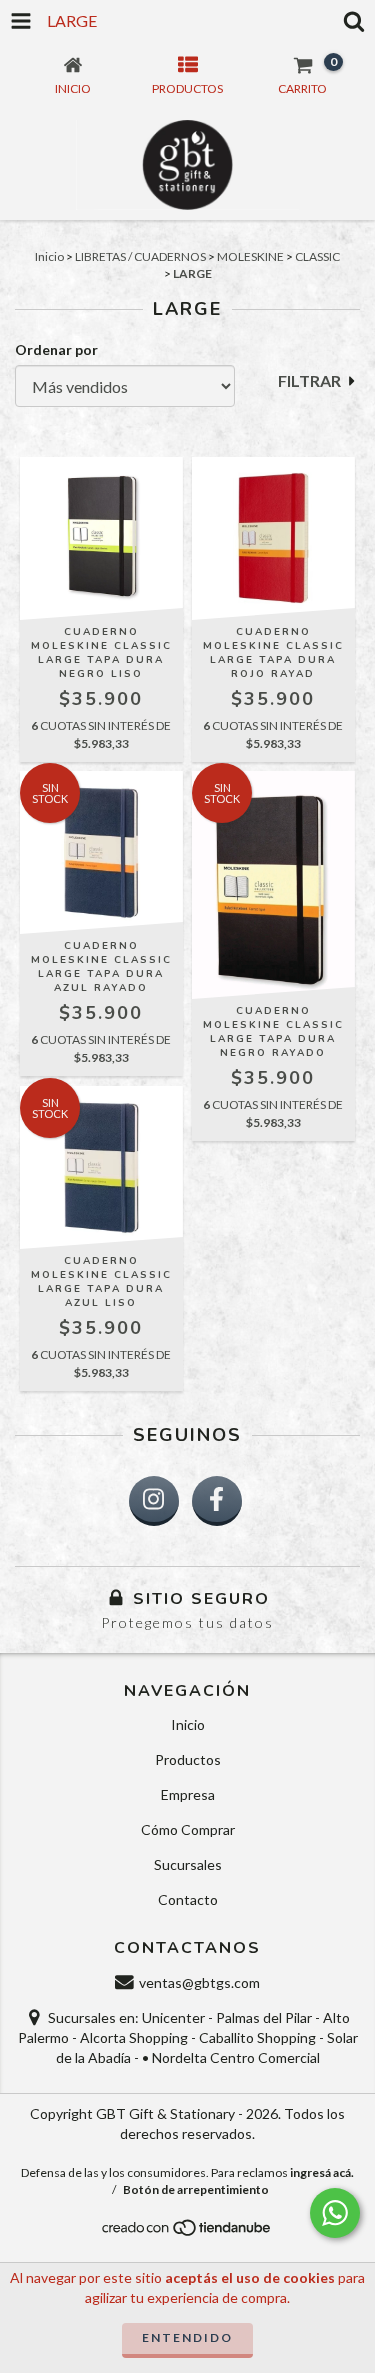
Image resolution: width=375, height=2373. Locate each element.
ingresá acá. (322, 2172)
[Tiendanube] (187, 2233)
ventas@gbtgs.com (199, 1982)
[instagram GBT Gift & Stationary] (154, 1501)
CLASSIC (317, 256)
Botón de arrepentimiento (196, 2189)
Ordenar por (56, 349)
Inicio (49, 256)
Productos (188, 1759)
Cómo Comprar (188, 1829)
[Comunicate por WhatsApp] (335, 2213)
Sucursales (188, 1864)
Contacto (188, 1899)
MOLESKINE (250, 256)
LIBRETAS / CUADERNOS (140, 256)
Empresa (188, 1794)
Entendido (187, 2337)
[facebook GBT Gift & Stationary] (217, 1501)
